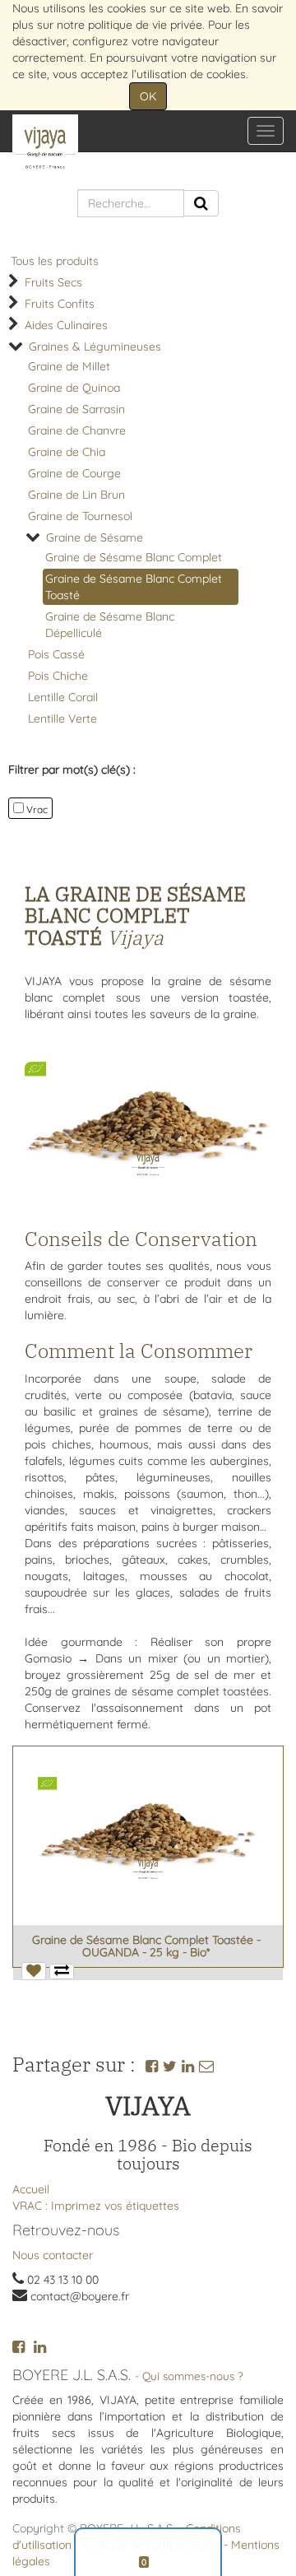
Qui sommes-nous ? (193, 2376)
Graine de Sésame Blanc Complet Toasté (134, 587)
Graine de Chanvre (77, 430)
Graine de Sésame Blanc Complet (134, 557)
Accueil (31, 2189)
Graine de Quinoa (74, 388)
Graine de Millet (69, 366)
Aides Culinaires (66, 325)
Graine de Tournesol (80, 516)
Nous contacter (53, 2255)
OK (148, 96)
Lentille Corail (63, 697)
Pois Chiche (58, 676)
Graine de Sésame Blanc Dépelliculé (110, 625)
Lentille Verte (62, 718)
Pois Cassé (56, 654)
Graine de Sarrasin (76, 409)
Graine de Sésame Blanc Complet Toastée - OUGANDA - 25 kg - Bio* (146, 1946)
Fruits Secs (53, 282)
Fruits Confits (60, 304)
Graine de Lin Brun (76, 495)
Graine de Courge (74, 473)
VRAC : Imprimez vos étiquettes (96, 2206)
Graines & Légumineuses (95, 346)
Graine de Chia (67, 452)
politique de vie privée (145, 25)
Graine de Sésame (95, 537)
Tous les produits (55, 261)
